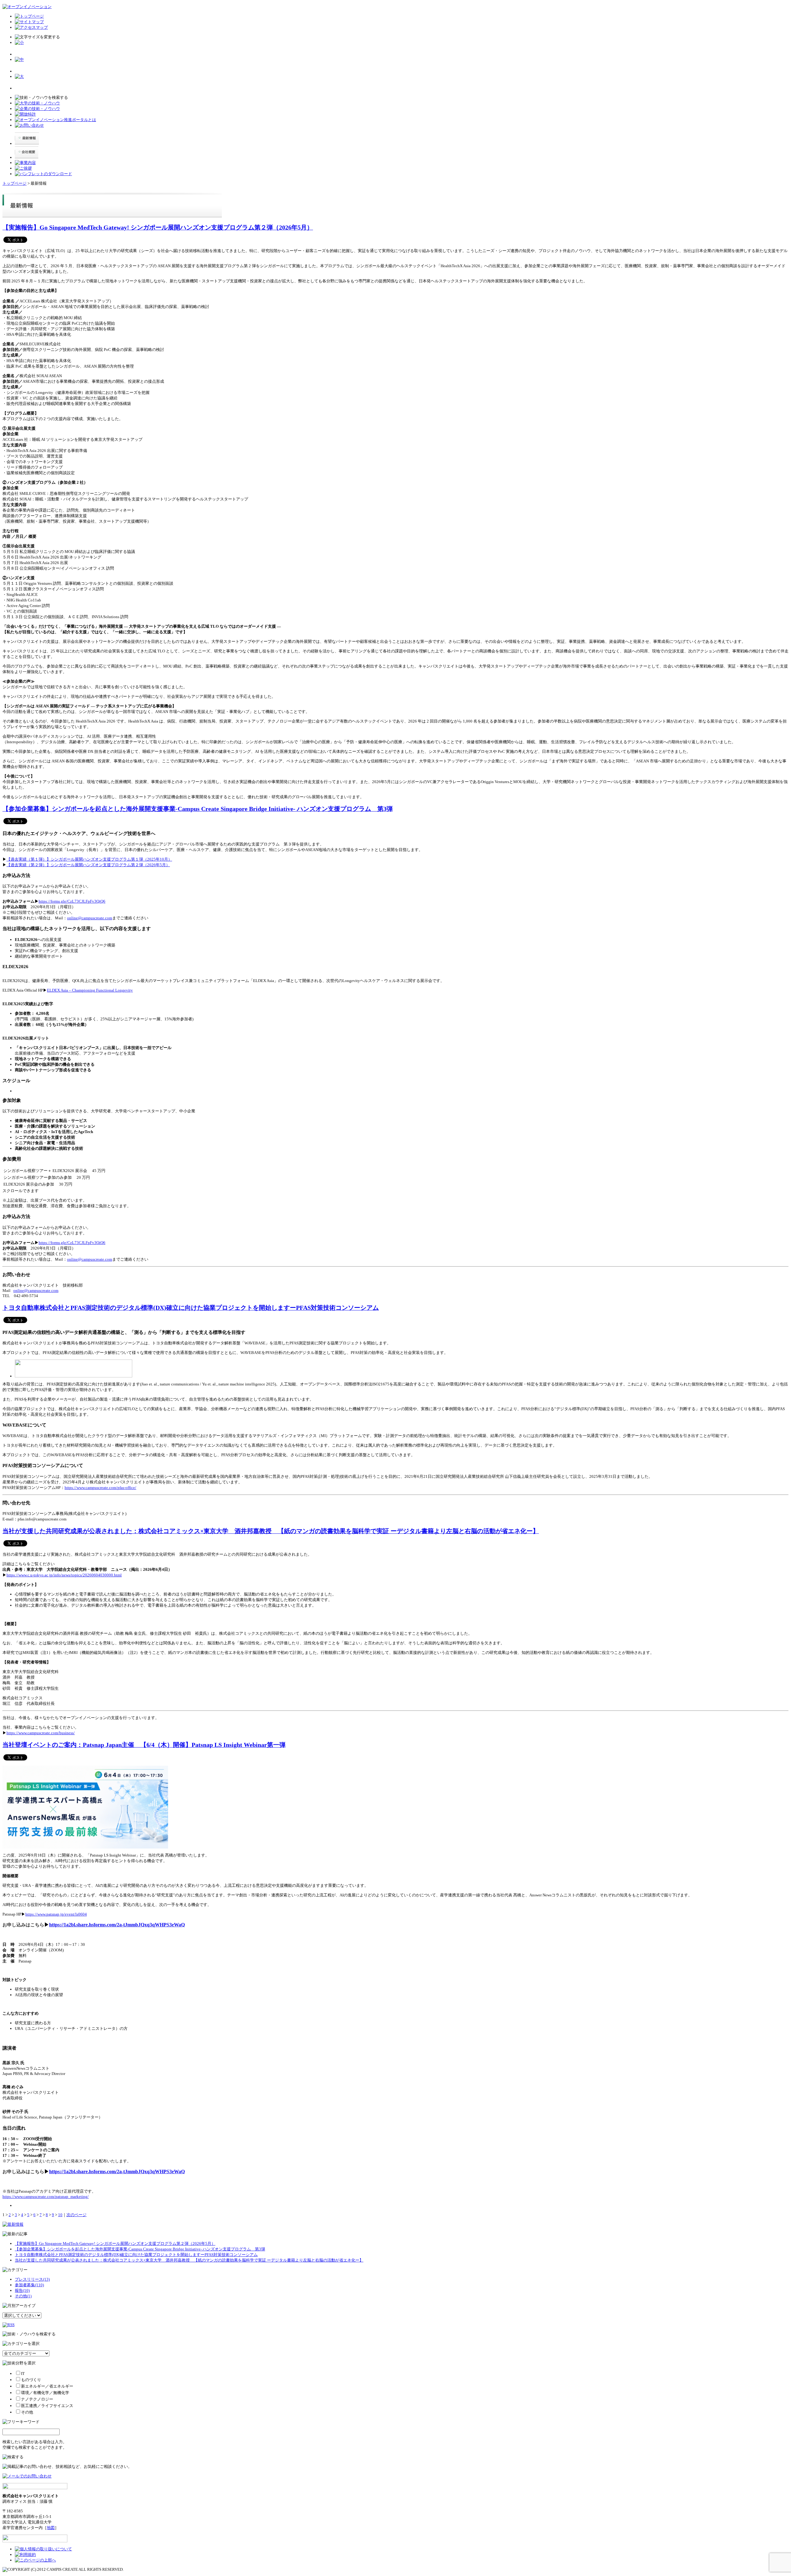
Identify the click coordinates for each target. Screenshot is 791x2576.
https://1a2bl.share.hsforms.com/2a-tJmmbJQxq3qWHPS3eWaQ (117, 1925)
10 (60, 2215)
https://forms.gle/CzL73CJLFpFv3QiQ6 (72, 901)
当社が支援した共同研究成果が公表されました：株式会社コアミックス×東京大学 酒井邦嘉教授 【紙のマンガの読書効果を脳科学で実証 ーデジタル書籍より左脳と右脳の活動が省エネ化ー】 (271, 1531)
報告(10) (22, 2290)
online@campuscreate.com (90, 918)
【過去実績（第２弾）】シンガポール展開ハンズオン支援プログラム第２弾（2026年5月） (88, 865)
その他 (27, 2412)
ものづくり (31, 2380)
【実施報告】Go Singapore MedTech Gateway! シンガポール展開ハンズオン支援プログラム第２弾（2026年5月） (158, 228)
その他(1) (23, 2296)
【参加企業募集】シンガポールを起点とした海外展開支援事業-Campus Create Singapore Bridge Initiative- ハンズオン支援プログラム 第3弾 (198, 809)
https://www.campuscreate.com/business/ (41, 1733)
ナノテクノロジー (37, 2399)
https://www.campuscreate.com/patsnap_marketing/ (46, 2197)
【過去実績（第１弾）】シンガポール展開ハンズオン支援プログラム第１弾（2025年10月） (89, 859)
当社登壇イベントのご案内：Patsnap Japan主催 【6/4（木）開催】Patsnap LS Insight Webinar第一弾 (144, 1745)
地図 (51, 2528)
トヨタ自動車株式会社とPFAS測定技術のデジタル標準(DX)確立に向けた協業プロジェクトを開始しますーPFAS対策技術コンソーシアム (191, 1308)
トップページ (15, 183)
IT (23, 2374)
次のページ (76, 2215)
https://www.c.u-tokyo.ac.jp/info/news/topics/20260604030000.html (64, 1575)
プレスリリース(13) (32, 2279)
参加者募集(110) (29, 2285)
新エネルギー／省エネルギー (47, 2386)
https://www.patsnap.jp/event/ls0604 (56, 1914)
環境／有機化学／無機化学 (45, 2393)
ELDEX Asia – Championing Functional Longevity (90, 990)
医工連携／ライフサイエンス (47, 2406)
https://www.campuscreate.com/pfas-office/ (100, 1488)
